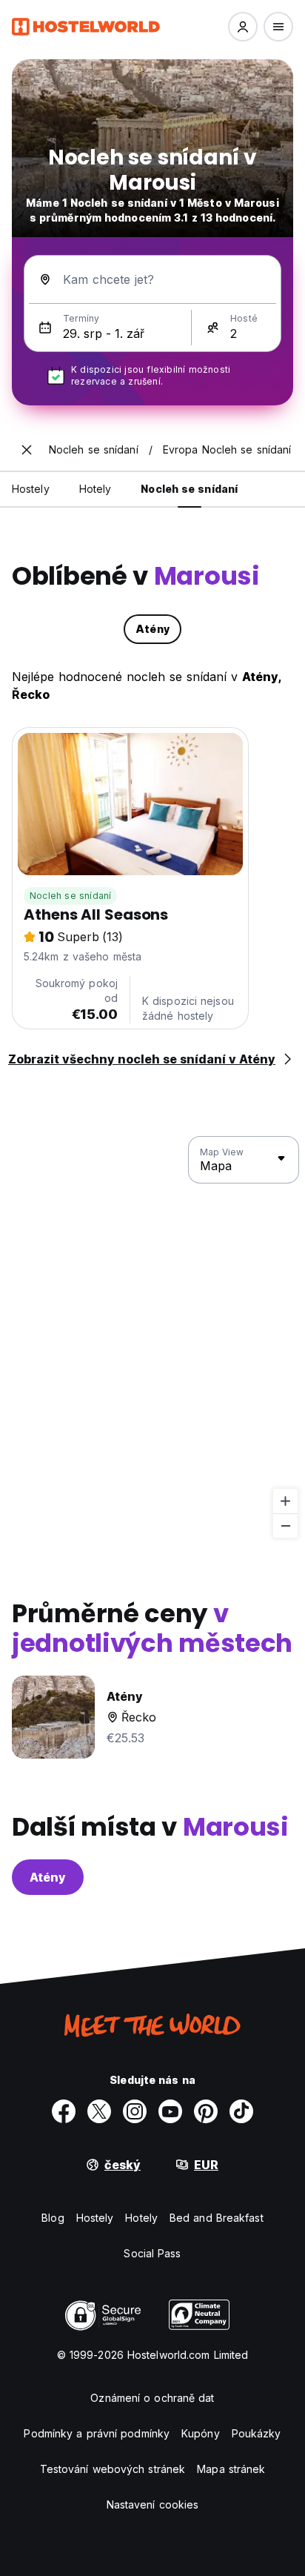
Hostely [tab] (31, 489)
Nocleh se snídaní (70, 896)
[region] (152, 1338)
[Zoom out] (285, 1526)
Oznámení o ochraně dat (152, 2398)
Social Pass (152, 2253)
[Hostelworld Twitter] (99, 2111)
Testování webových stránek (113, 2469)
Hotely (141, 2218)
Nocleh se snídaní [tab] (189, 489)
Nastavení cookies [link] (153, 2504)
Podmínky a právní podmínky (97, 2433)
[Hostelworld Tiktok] (241, 2111)
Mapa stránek (231, 2469)
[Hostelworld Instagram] (135, 2111)
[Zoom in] (285, 1501)
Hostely (95, 2218)
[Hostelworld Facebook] (64, 2111)
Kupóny (201, 2433)
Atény (48, 1877)
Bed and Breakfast (217, 2218)
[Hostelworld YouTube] (170, 2111)
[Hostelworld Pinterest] (206, 2111)
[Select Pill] (243, 27)
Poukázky (257, 2433)
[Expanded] (27, 450)
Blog (53, 2218)
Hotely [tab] (95, 489)
